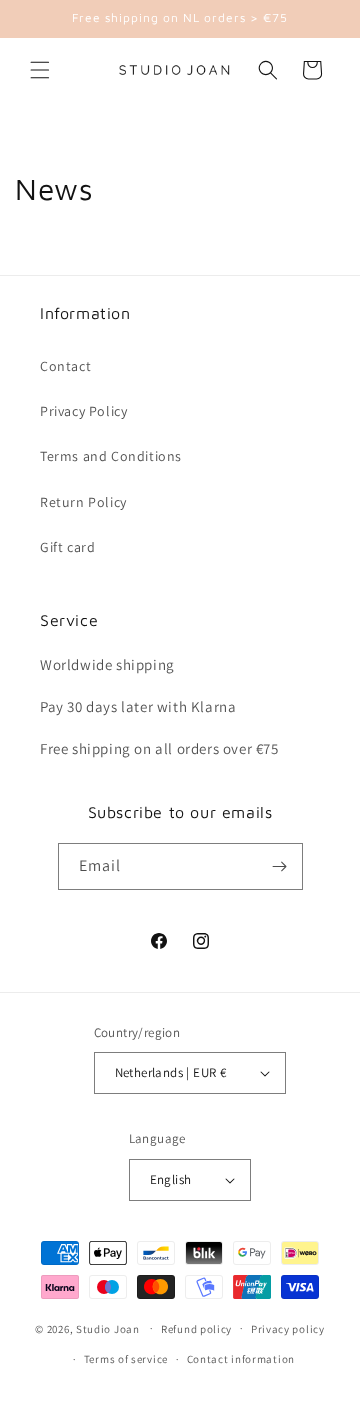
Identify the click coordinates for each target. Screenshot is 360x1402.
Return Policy (83, 502)
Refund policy (196, 1329)
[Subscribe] (280, 866)
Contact (65, 366)
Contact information (241, 1359)
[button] (40, 70)
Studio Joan (108, 1328)
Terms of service (126, 1359)
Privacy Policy (83, 411)
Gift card (67, 547)
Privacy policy (288, 1329)
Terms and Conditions (111, 456)
